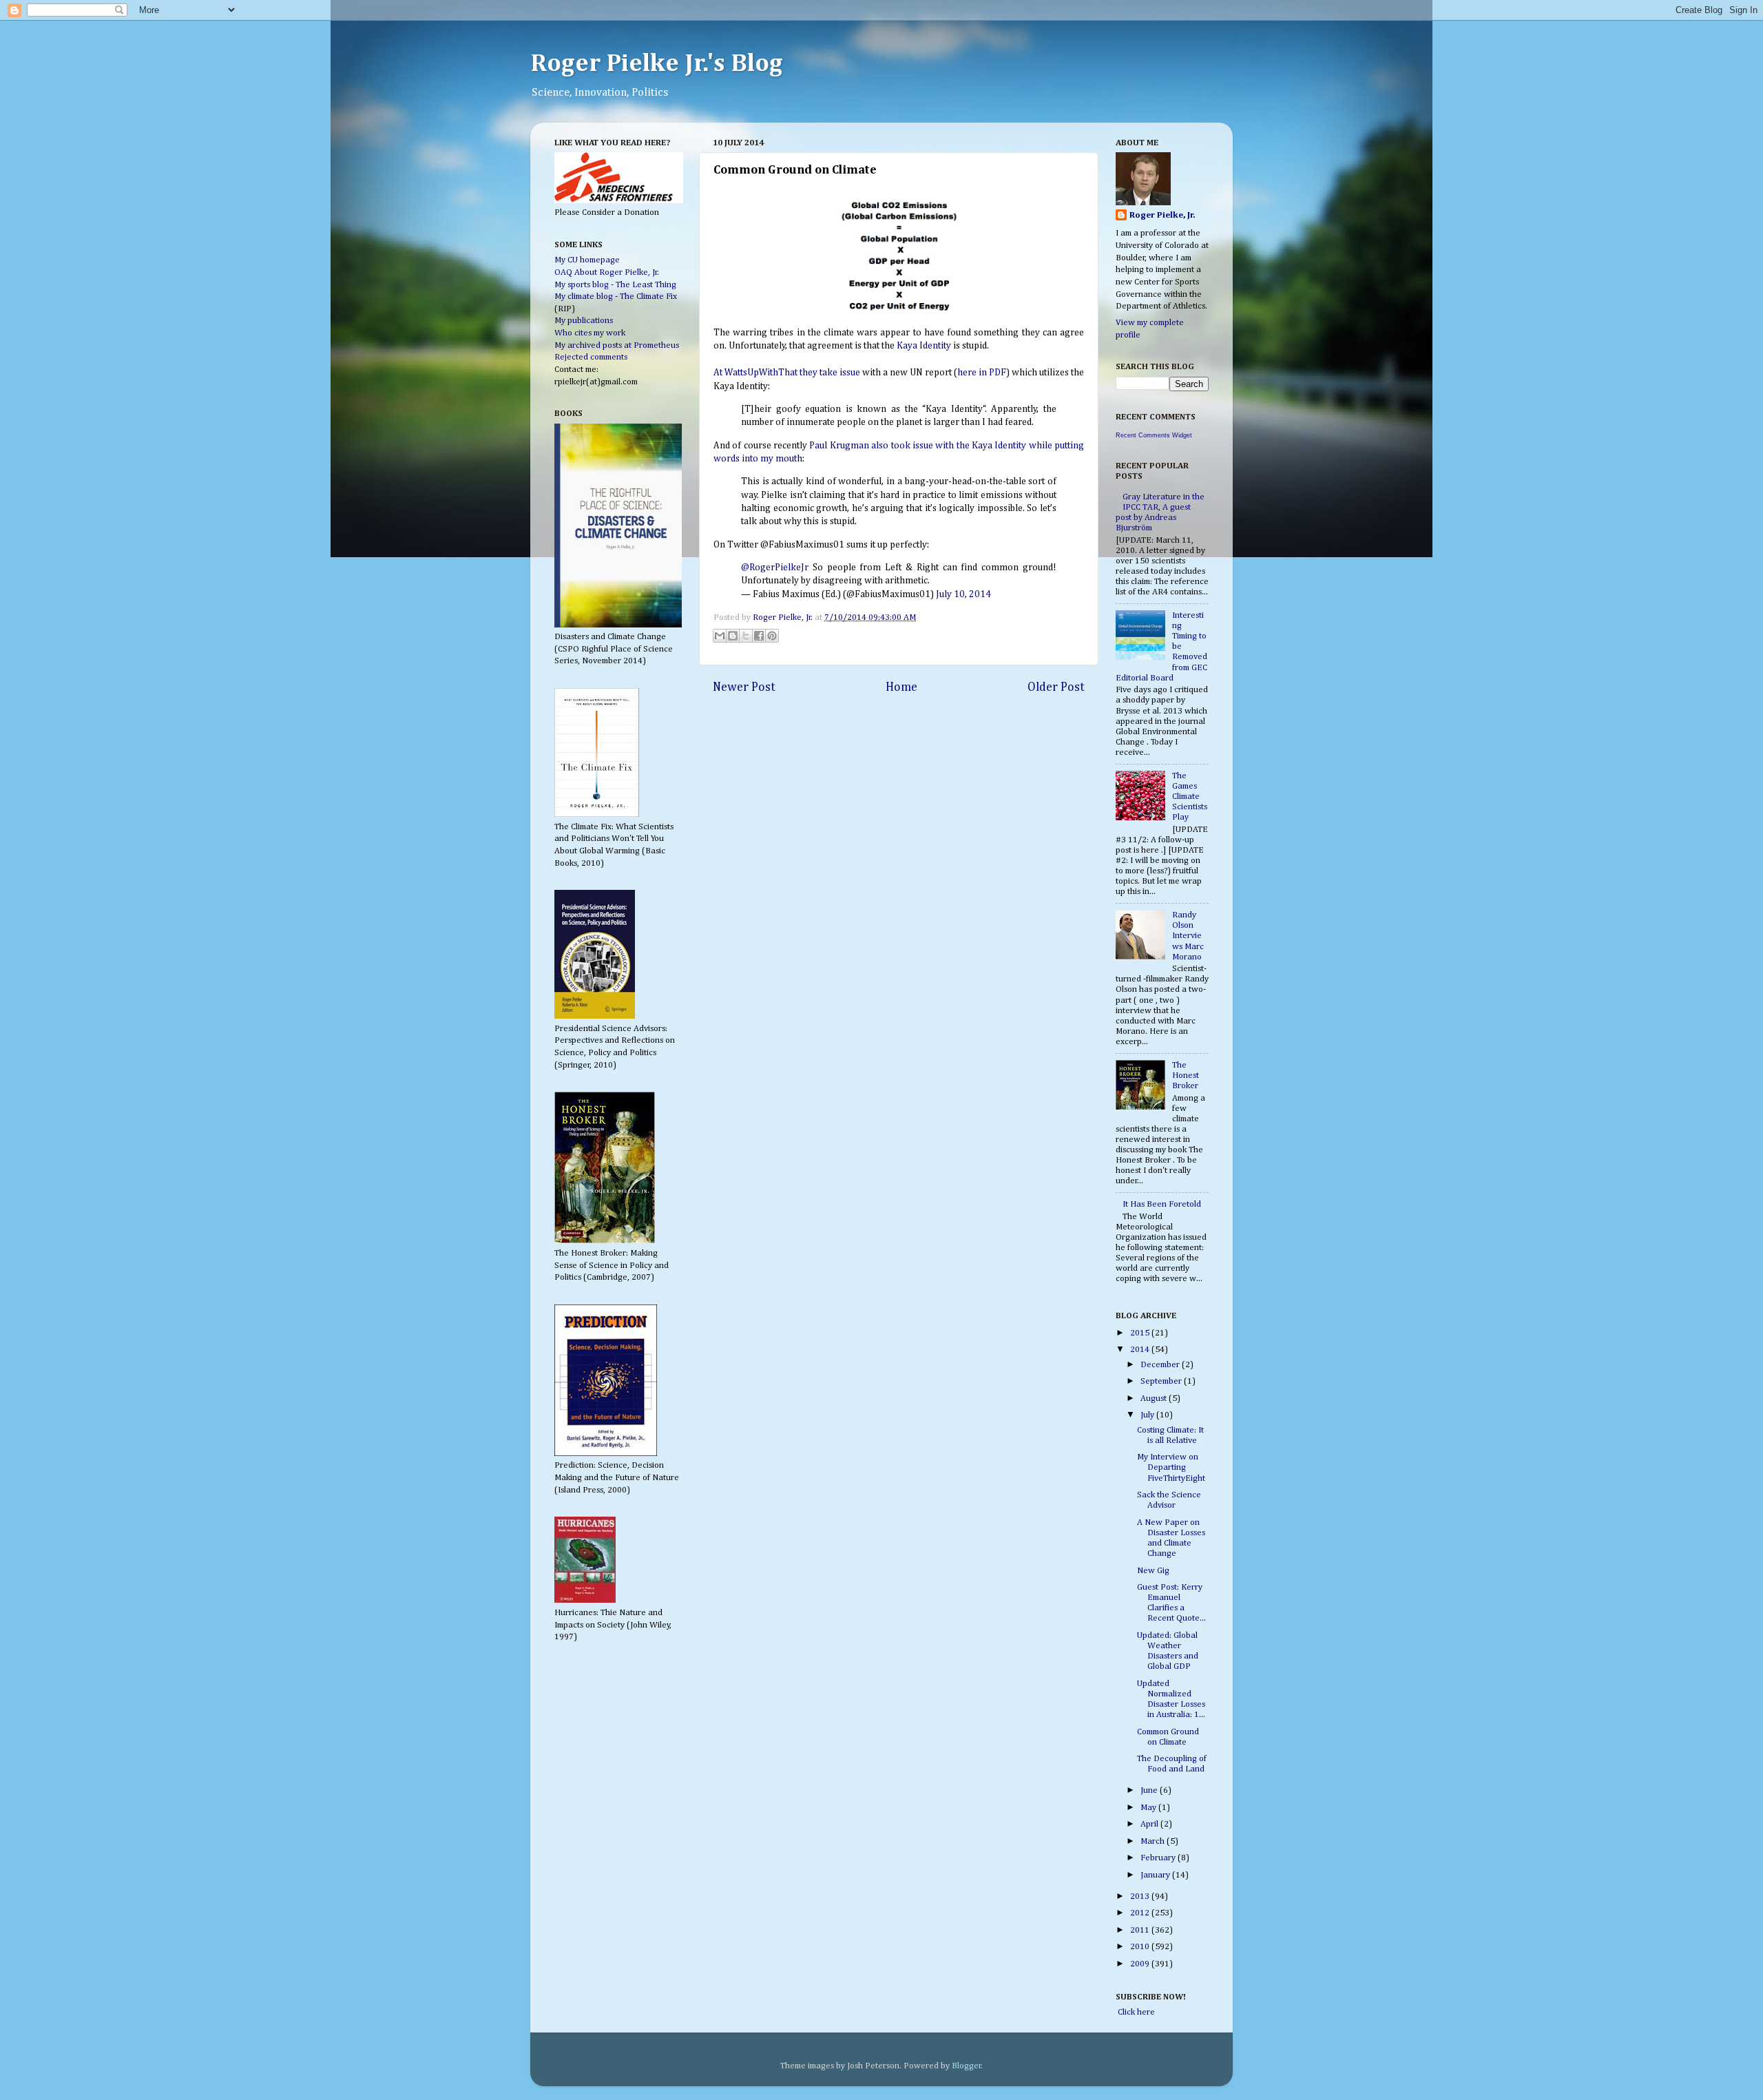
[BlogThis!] (733, 636)
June (1150, 1790)
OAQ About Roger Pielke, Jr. (607, 272)
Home (901, 687)
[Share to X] (746, 636)
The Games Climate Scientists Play (1190, 797)
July (1148, 1415)
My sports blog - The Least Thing (615, 285)
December (1161, 1365)
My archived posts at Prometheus (617, 345)
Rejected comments (591, 357)
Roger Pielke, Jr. (784, 617)
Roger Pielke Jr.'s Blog (657, 64)
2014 (1141, 1350)
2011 (1141, 1930)
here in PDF (982, 373)
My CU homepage (587, 260)
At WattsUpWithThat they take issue (787, 373)
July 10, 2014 (963, 594)
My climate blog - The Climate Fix (616, 297)
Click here (1135, 2012)
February (1159, 1858)
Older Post (1056, 687)
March (1154, 1841)
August (1155, 1399)
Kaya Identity (924, 346)
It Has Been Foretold (1162, 1204)
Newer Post (744, 687)
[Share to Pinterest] (772, 636)
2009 (1141, 1964)
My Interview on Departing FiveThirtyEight (1171, 1467)
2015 (1141, 1333)
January (1156, 1875)
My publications (584, 321)
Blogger (967, 2066)
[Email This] (720, 636)
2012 (1141, 1913)
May (1149, 1808)
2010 (1141, 1947)
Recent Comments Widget (1154, 435)
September (1162, 1381)
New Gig (1153, 1571)
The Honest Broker (1186, 1075)
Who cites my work (590, 333)
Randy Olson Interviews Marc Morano (1188, 936)
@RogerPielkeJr (775, 568)
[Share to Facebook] (759, 636)
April (1150, 1824)
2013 (1141, 1896)
